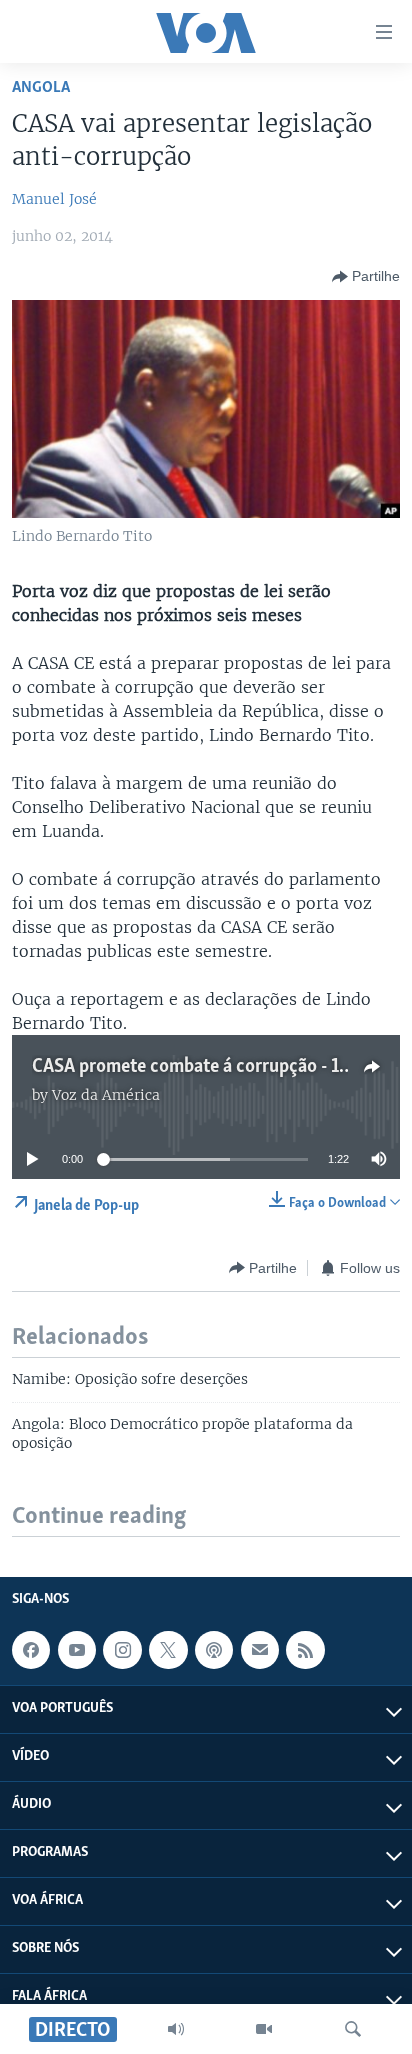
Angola (41, 87)
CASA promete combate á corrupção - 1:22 (198, 1067)
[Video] (264, 2029)
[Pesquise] (353, 2029)
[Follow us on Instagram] (122, 1650)
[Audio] (176, 2029)
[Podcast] (214, 1650)
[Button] (366, 277)
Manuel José (54, 199)
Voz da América (106, 1095)
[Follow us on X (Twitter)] (168, 1650)
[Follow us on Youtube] (77, 1650)
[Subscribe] (260, 1650)
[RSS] (305, 1650)
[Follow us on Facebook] (31, 1650)
